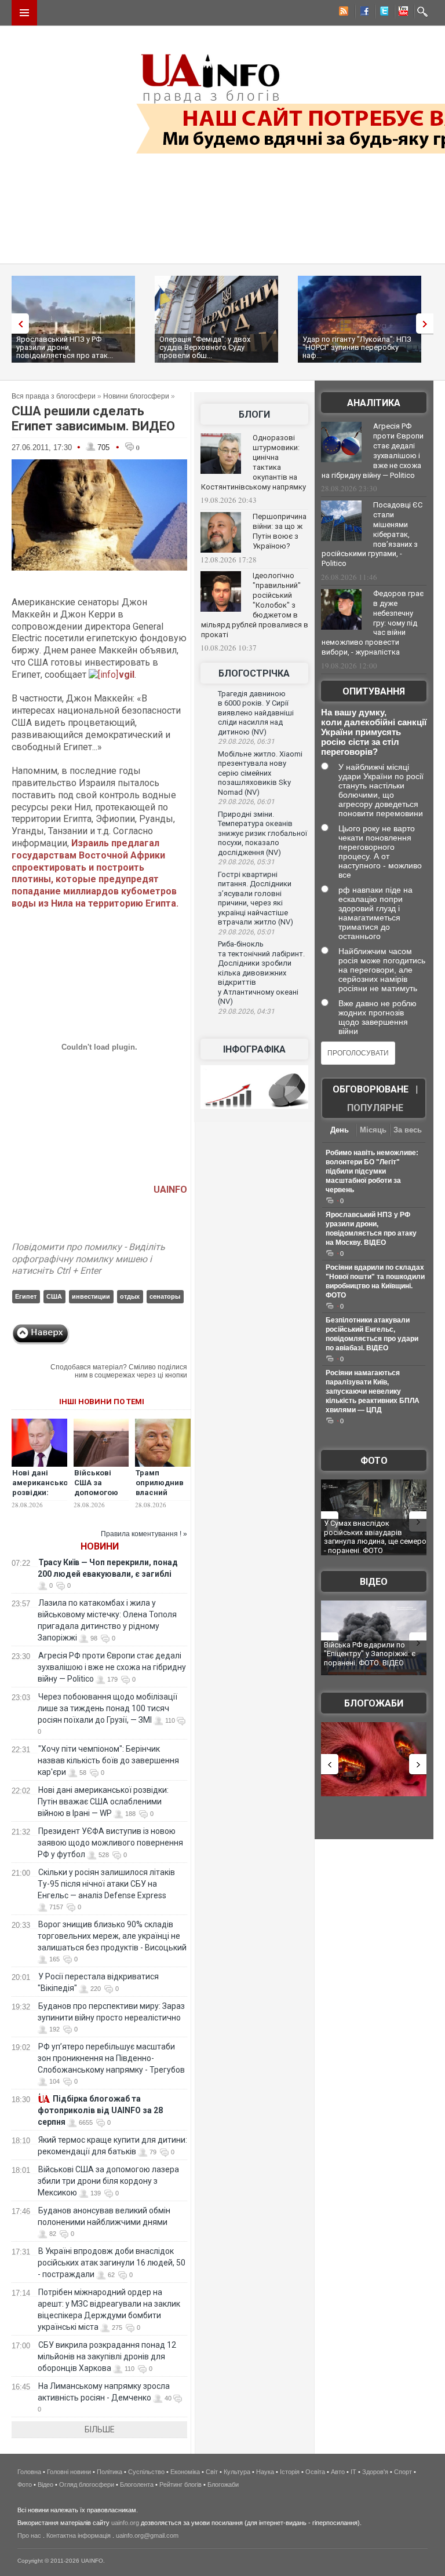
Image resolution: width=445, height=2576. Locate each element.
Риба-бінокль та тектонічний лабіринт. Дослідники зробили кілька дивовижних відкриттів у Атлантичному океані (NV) (261, 973)
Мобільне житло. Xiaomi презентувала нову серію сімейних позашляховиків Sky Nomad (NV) (260, 773)
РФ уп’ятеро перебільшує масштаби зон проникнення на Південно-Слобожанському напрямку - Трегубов (111, 2058)
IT (353, 2472)
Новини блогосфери (136, 396)
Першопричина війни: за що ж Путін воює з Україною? (280, 531)
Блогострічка (254, 673)
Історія (290, 2472)
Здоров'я (375, 2472)
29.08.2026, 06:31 (246, 741)
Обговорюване (371, 1089)
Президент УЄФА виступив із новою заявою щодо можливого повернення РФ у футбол (110, 1843)
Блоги (254, 414)
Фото (374, 1461)
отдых (130, 1296)
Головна (29, 2472)
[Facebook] (362, 13)
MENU (24, 13)
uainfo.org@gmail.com (147, 2535)
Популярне (375, 1108)
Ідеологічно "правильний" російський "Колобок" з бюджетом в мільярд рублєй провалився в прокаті (255, 605)
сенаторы (165, 1296)
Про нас (29, 2535)
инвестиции (91, 1296)
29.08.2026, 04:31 (246, 1011)
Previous (17, 324)
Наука (265, 2472)
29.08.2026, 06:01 (246, 802)
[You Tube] (402, 13)
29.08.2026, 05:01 (246, 932)
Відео (374, 1582)
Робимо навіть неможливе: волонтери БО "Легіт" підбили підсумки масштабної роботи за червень (372, 1171)
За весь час (408, 1131)
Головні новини (69, 2472)
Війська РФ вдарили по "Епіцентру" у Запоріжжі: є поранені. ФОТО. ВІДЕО (370, 1654)
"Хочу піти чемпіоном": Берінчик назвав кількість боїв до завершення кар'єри (108, 1760)
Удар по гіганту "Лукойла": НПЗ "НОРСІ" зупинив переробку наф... (357, 347)
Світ (212, 2472)
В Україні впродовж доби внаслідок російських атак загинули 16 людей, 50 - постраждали (112, 2263)
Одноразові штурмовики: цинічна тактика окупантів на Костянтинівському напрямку (253, 462)
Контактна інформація (79, 2535)
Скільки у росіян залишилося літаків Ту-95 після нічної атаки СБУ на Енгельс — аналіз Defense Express (106, 1884)
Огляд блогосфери (87, 2484)
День (340, 1130)
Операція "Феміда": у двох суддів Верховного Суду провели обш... (205, 347)
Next (428, 324)
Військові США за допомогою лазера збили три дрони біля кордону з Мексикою (108, 2181)
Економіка (185, 2472)
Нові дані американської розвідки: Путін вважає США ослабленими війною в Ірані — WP (103, 1802)
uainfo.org (125, 2523)
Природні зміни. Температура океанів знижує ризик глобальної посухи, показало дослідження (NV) (262, 833)
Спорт (403, 2472)
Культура (237, 2472)
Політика (110, 2472)
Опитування (374, 691)
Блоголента (137, 2484)
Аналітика (374, 403)
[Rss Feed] (342, 13)
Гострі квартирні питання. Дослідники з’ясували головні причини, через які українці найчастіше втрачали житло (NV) (256, 898)
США (54, 1296)
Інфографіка (254, 1049)
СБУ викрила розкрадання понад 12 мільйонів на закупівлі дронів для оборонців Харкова (107, 2356)
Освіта (315, 2472)
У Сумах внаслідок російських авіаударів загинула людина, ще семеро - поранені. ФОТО (375, 1537)
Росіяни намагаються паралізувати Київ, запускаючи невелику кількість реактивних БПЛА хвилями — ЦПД (373, 1391)
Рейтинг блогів (180, 2484)
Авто (338, 2472)
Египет (26, 1296)
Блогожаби (374, 1703)
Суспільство (146, 2472)
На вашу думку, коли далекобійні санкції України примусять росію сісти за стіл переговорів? (374, 732)
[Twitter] (382, 13)
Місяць (373, 1130)
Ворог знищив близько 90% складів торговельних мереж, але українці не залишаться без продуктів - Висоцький (112, 1936)
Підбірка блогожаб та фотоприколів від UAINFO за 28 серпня (100, 2110)
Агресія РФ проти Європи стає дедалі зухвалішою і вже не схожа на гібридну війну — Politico (112, 1667)
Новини (100, 1546)
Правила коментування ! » (144, 1534)
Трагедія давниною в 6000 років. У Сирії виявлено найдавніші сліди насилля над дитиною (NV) (256, 713)
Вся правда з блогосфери (54, 396)
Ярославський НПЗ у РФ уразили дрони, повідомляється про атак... (65, 347)
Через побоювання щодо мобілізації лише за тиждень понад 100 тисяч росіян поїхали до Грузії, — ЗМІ (107, 1708)
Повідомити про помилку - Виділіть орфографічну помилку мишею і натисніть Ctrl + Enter (88, 1259)
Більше (100, 2429)
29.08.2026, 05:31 (246, 862)
